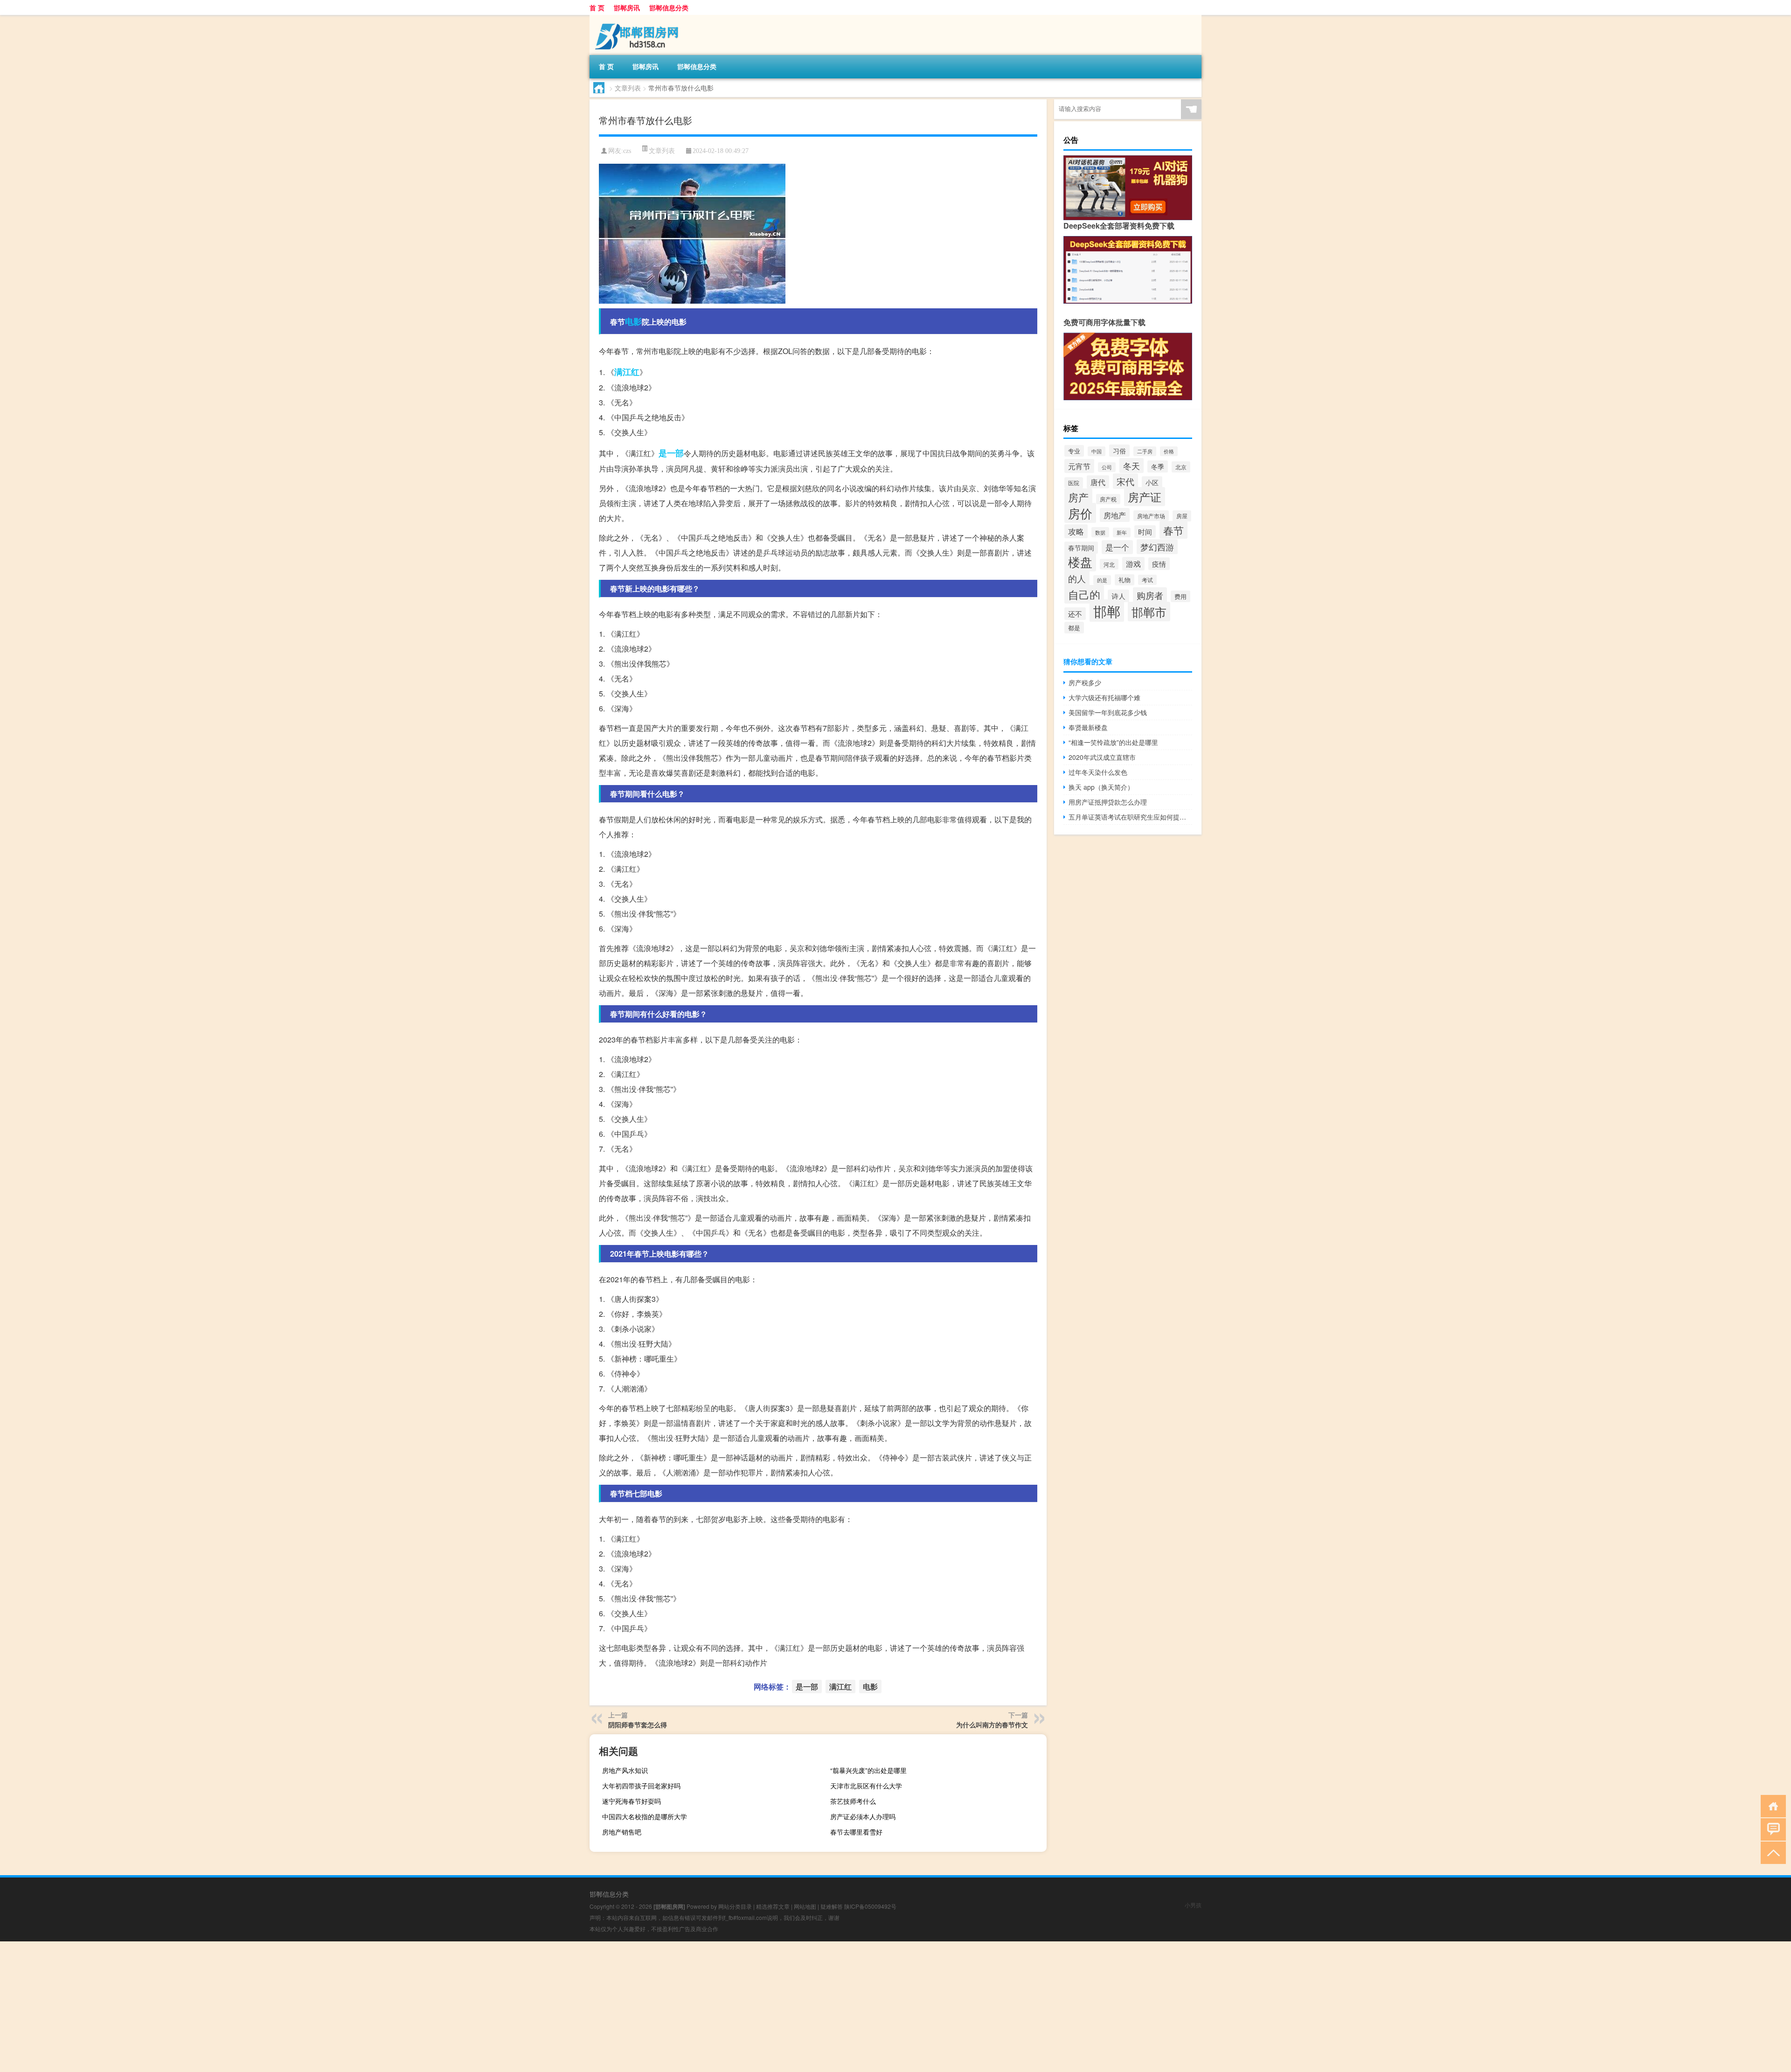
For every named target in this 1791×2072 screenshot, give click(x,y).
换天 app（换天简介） (1101, 787)
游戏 (1133, 564)
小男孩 (1193, 1905)
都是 (1074, 628)
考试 (1147, 580)
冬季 (1158, 466)
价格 (1169, 451)
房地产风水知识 (625, 1770)
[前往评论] (1771, 1829)
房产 (1078, 497)
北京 (1181, 467)
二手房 (1145, 451)
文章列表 (628, 88)
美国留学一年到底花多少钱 (1108, 712)
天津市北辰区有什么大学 (866, 1786)
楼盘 (1080, 561)
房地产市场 (1151, 516)
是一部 (671, 453)
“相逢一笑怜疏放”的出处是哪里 (1113, 742)
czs (627, 151)
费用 (1180, 596)
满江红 (627, 372)
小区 (1152, 482)
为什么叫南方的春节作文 (992, 1724)
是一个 (1117, 547)
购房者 (1150, 595)
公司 (1107, 467)
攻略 (1076, 531)
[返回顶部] (1771, 1852)
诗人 (1118, 596)
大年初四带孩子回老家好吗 (641, 1786)
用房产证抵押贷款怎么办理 (1108, 802)
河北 (1109, 564)
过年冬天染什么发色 (1098, 772)
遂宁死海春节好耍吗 (632, 1801)
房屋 (1182, 516)
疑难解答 (832, 1906)
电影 (633, 321)
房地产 (1115, 515)
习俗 (1119, 451)
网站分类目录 (735, 1906)
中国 (1097, 451)
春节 (1173, 530)
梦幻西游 (1157, 547)
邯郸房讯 (627, 7)
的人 (1077, 578)
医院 (1074, 483)
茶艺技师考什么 (853, 1801)
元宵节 (1079, 466)
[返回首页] (1771, 1805)
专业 (1074, 451)
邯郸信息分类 (669, 7)
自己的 (1084, 594)
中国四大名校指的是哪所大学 (645, 1816)
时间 (1145, 532)
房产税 (1108, 499)
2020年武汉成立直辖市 (1102, 757)
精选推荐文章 (773, 1906)
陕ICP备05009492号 (870, 1906)
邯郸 (1107, 611)
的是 (1102, 580)
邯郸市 (1149, 612)
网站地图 (805, 1906)
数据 (1100, 532)
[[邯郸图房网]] (639, 18)
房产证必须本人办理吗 (863, 1816)
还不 (1075, 614)
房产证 (1145, 497)
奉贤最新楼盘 (1088, 727)
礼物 (1125, 580)
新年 (1122, 532)
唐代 (1098, 482)
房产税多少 (1085, 682)
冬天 (1132, 466)
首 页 (597, 7)
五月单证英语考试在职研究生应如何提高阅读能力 (1130, 817)
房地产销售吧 (622, 1832)
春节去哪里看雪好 (856, 1832)
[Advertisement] (280, 2007)
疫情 (1159, 564)
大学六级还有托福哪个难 (1104, 697)
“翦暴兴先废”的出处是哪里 (868, 1770)
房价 (1080, 513)
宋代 (1125, 481)
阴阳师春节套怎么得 (638, 1724)
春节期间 (1081, 548)
